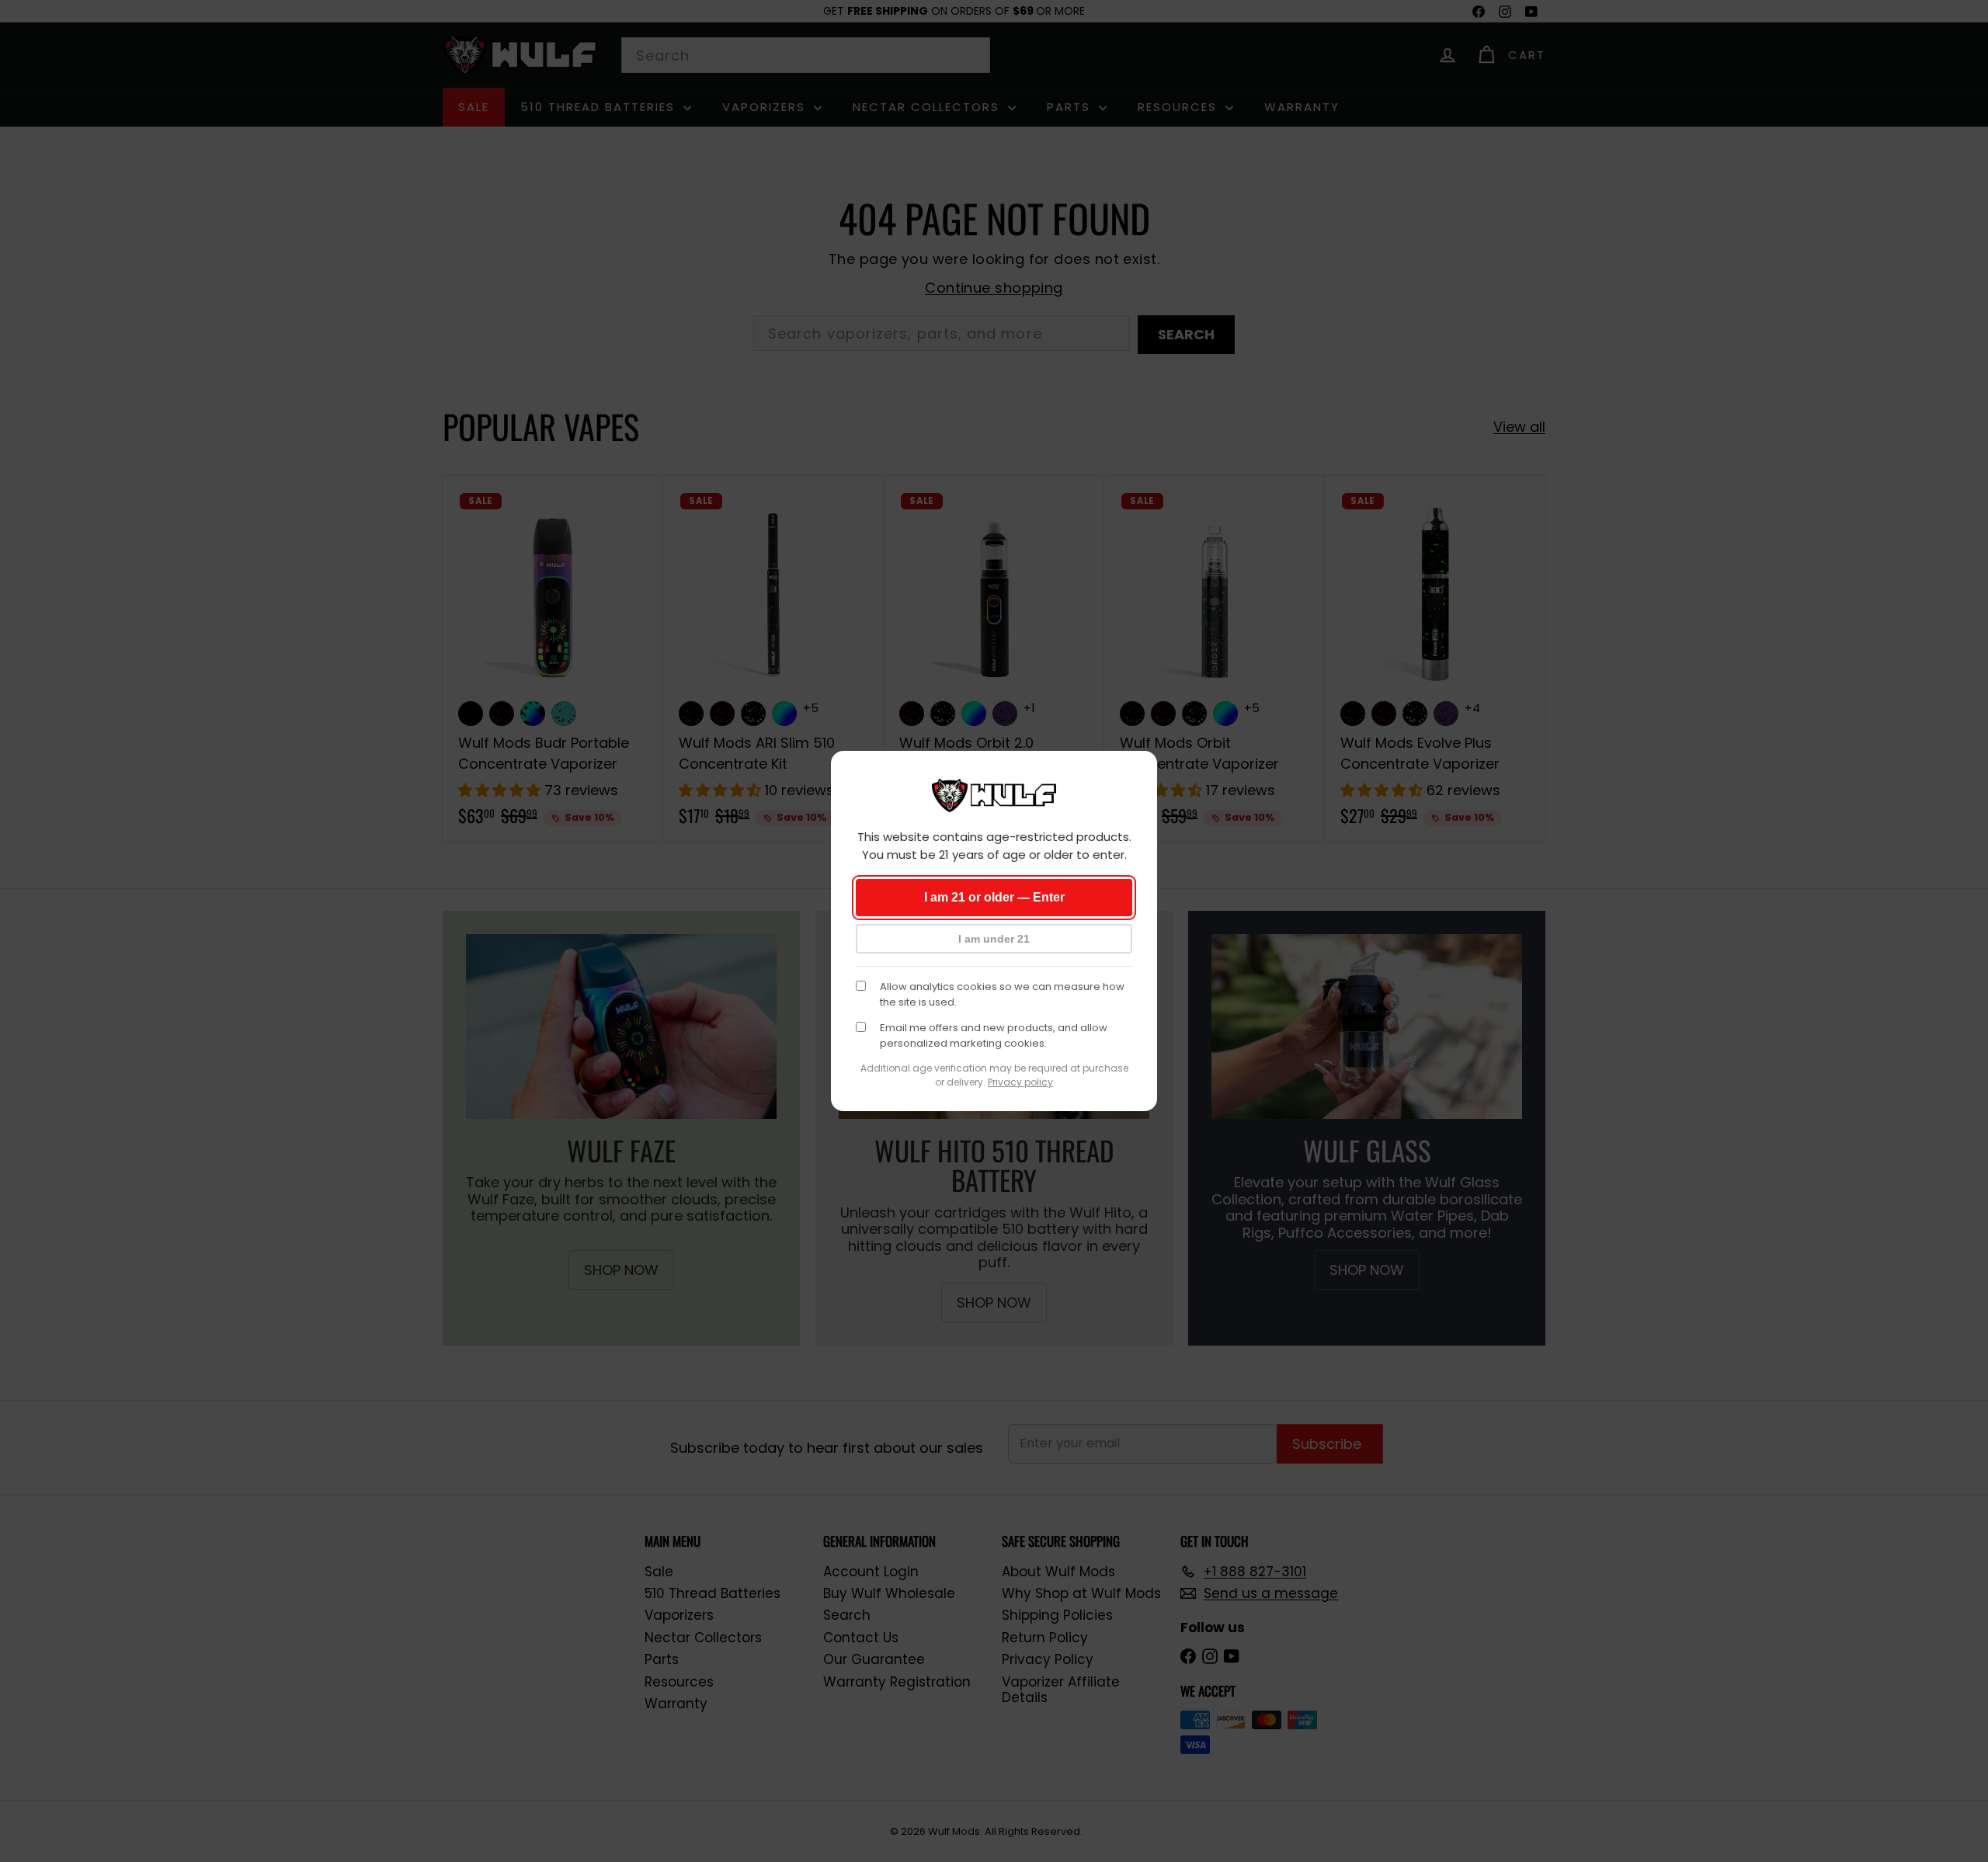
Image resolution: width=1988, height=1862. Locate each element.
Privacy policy (1020, 1082)
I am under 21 (994, 939)
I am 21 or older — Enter (994, 897)
